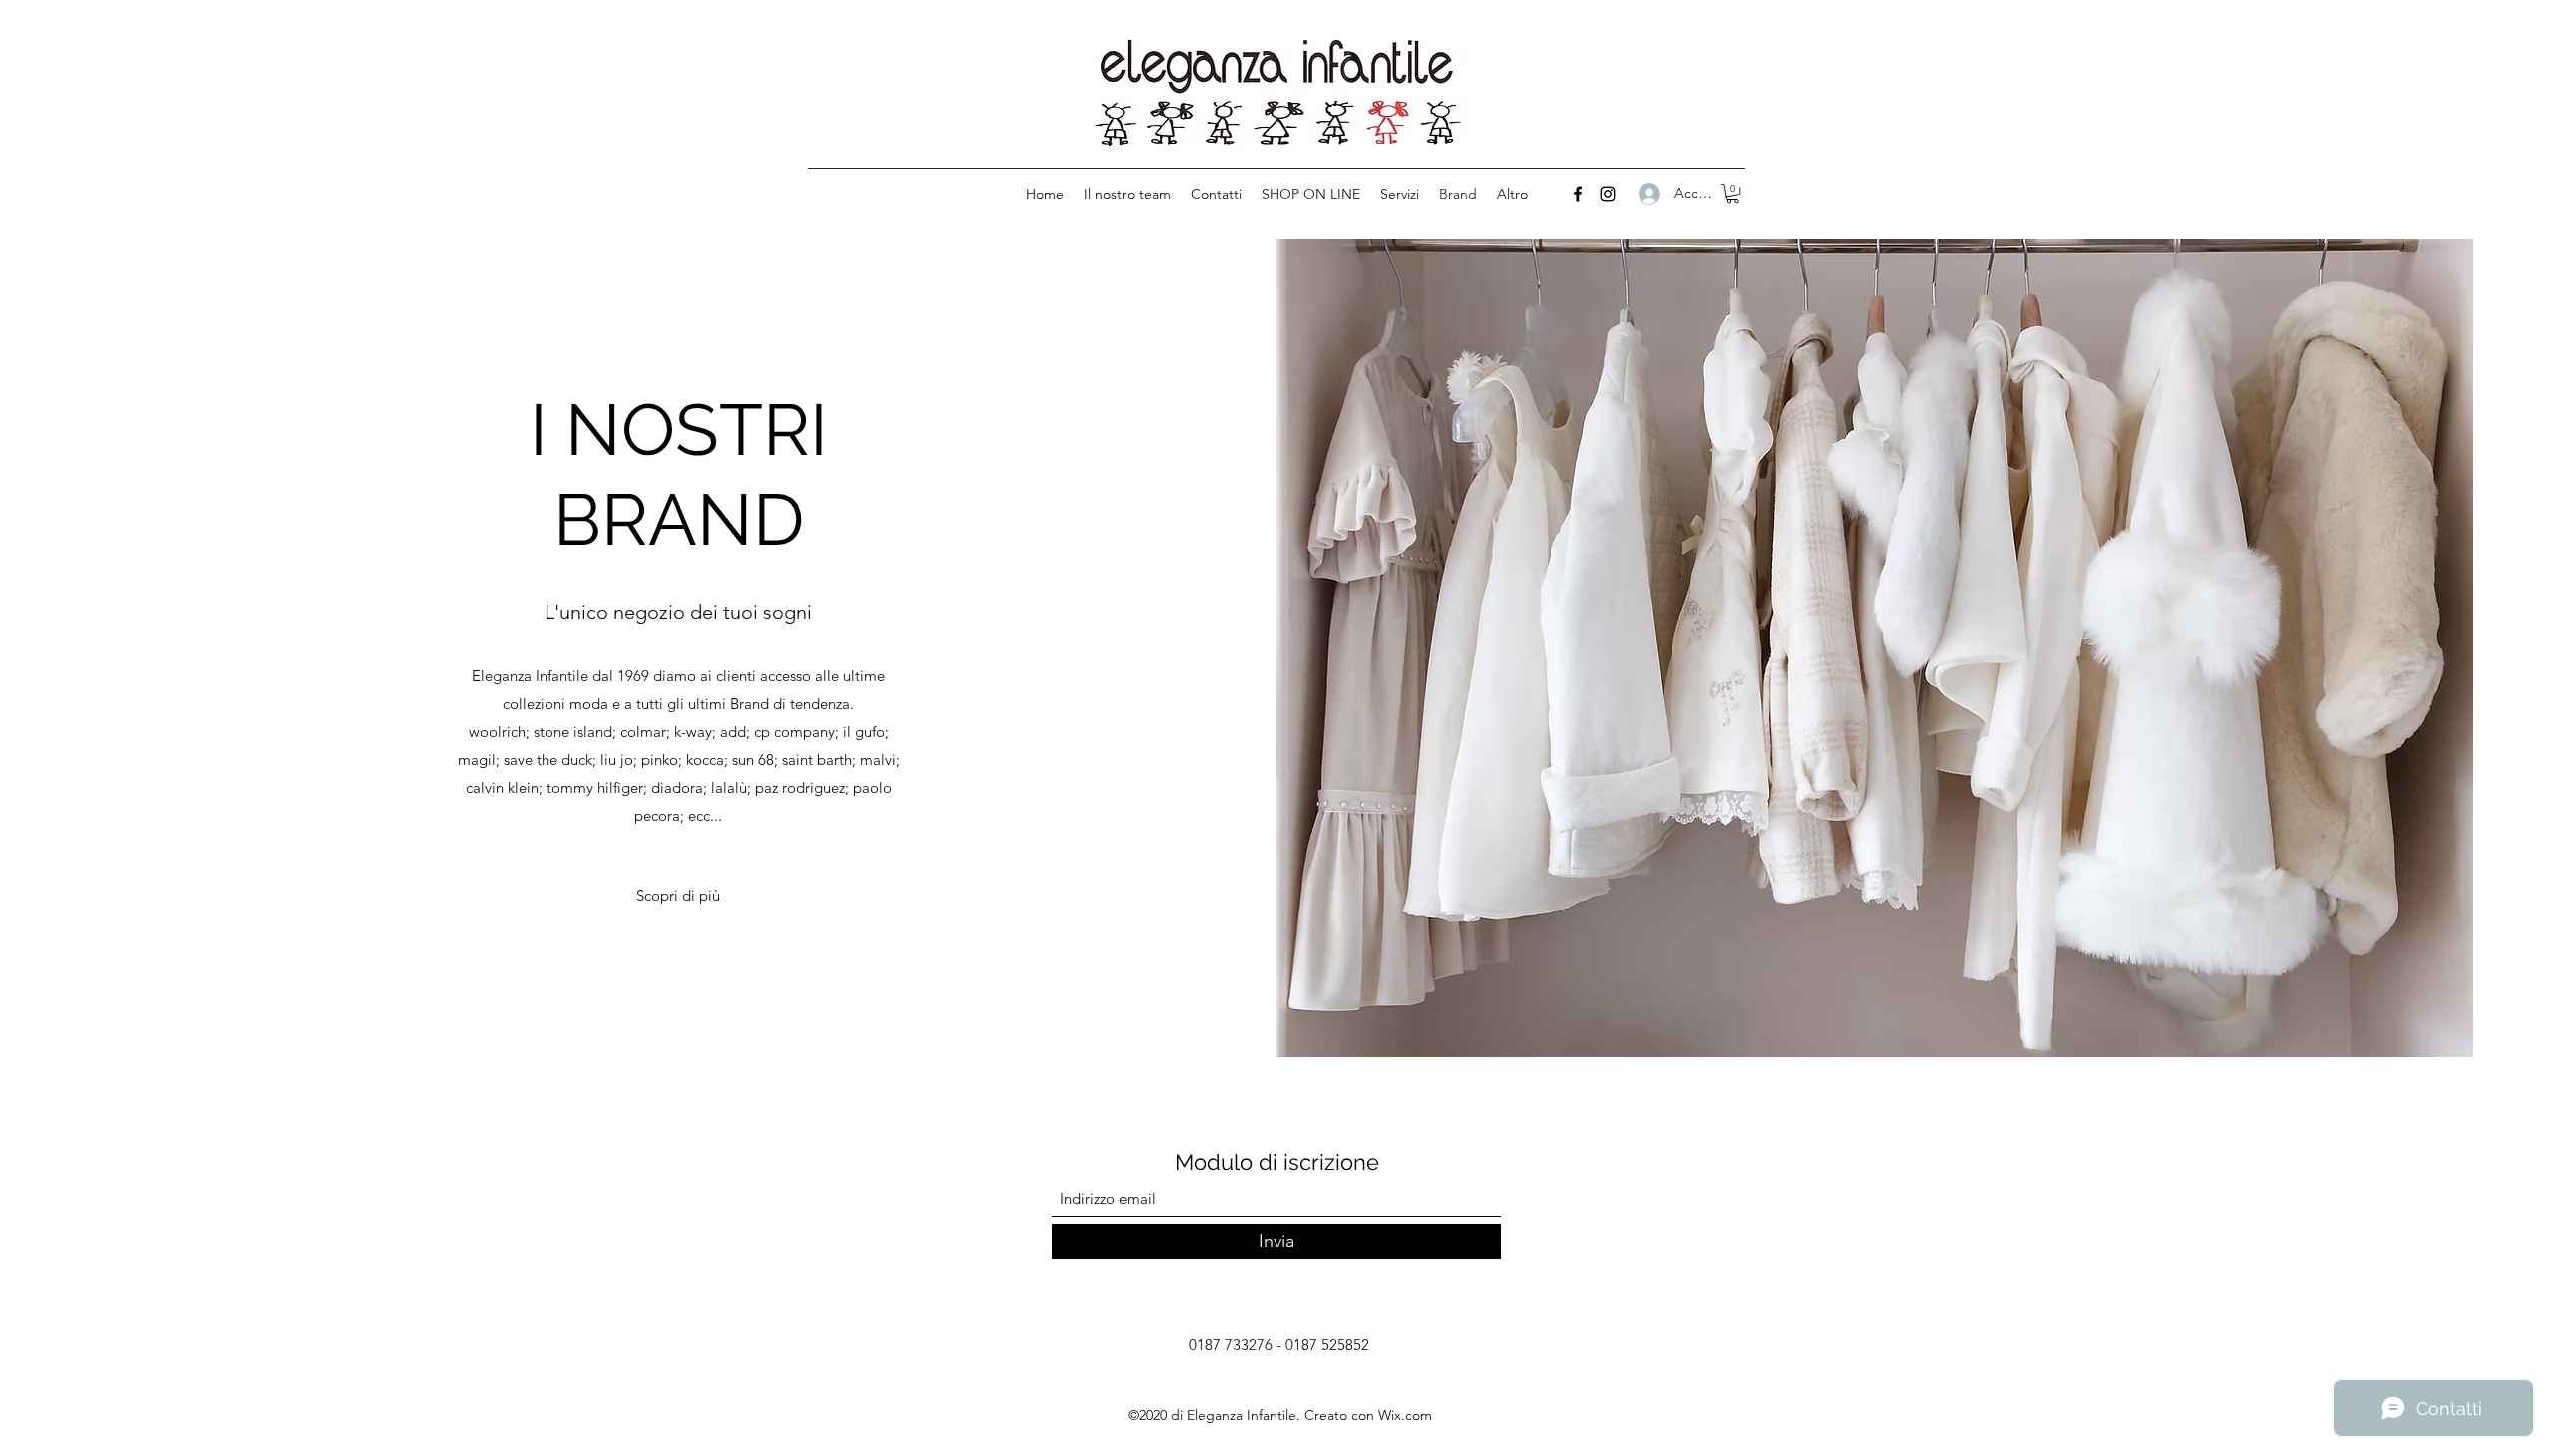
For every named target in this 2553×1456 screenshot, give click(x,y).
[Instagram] (1608, 194)
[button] (1733, 194)
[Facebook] (1578, 194)
